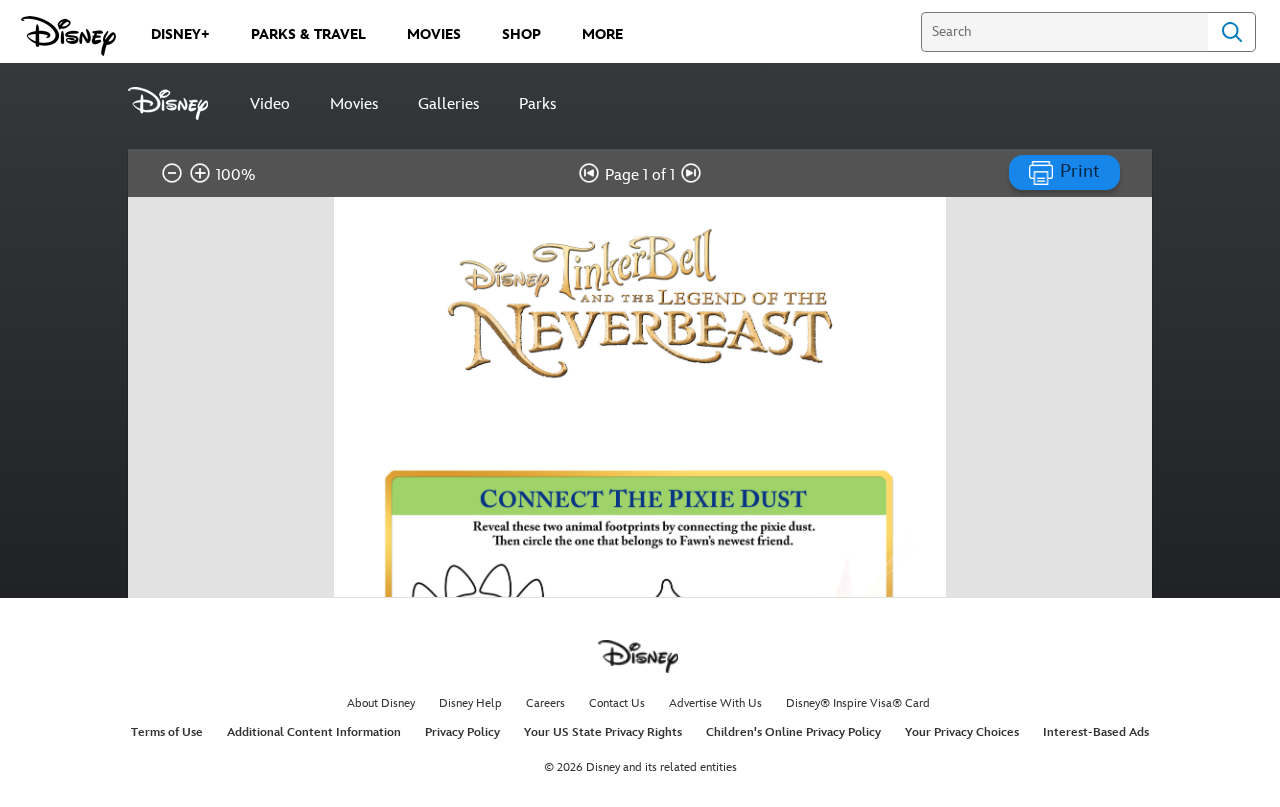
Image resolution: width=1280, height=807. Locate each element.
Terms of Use (167, 732)
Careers (545, 703)
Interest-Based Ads (1096, 732)
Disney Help (470, 703)
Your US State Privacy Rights (603, 732)
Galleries (448, 104)
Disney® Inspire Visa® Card (858, 703)
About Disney (381, 703)
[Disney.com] (68, 36)
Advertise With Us (715, 703)
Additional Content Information (314, 732)
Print (1077, 171)
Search (1232, 32)
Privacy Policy (462, 732)
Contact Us (617, 703)
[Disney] (179, 103)
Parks (537, 104)
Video (270, 104)
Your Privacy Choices (962, 732)
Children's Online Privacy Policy (793, 732)
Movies (354, 104)
